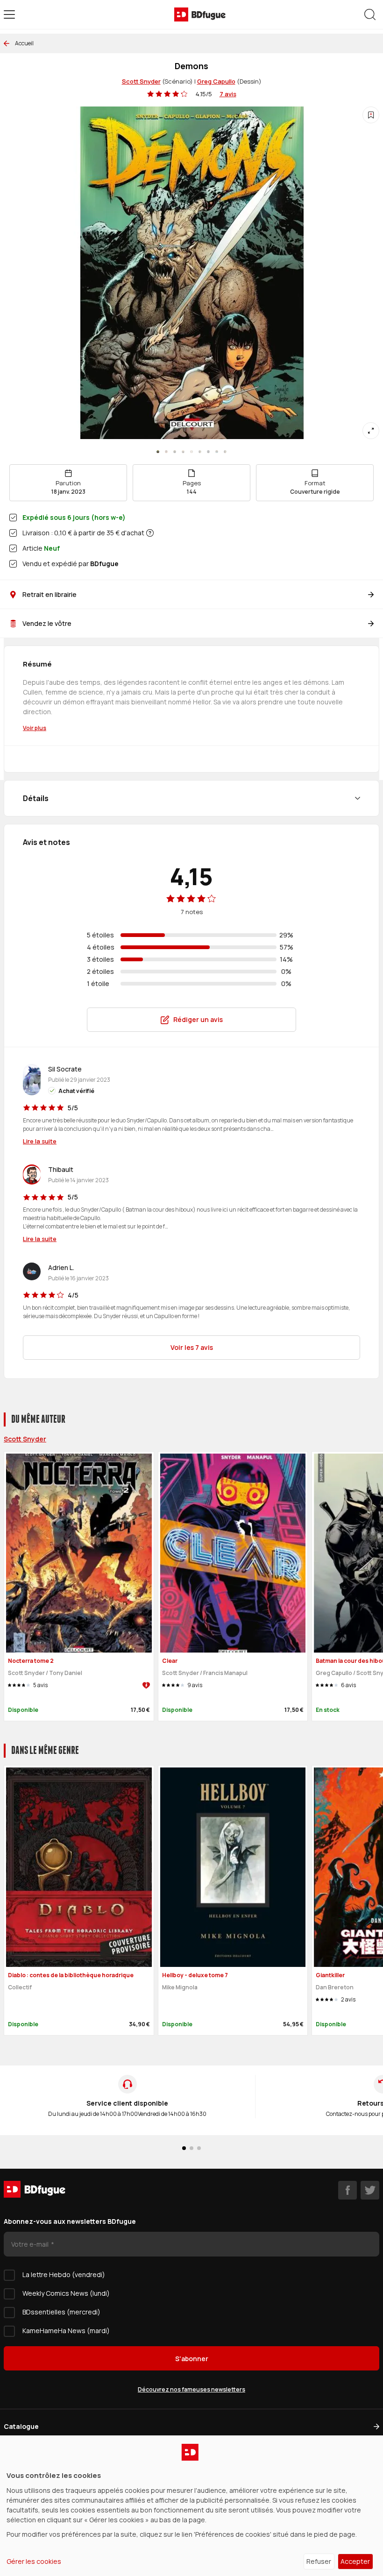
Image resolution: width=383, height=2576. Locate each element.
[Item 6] (208, 452)
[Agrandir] (371, 431)
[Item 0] (158, 452)
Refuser (319, 2561)
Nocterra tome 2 (31, 1661)
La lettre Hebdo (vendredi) (64, 2274)
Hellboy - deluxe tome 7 (195, 1975)
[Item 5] (200, 452)
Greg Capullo (216, 81)
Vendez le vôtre (47, 623)
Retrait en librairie (50, 594)
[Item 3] (183, 452)
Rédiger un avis (198, 1019)
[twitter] (370, 2190)
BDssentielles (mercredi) (61, 2312)
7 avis (228, 94)
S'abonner (192, 2359)
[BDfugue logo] (200, 14)
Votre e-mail (31, 2244)
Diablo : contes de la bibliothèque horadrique (71, 1975)
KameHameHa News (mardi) (66, 2331)
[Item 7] (217, 452)
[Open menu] (9, 14)
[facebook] (348, 2190)
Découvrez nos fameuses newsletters (191, 2389)
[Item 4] (191, 452)
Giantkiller (330, 1975)
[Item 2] (175, 452)
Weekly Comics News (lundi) (66, 2293)
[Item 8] (225, 452)
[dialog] (191, 2506)
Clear (170, 1661)
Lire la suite (40, 1141)
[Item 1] (166, 452)
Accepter (355, 2561)
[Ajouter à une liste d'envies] (371, 115)
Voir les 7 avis (192, 1347)
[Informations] (150, 533)
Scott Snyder (141, 81)
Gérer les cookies (34, 2561)
